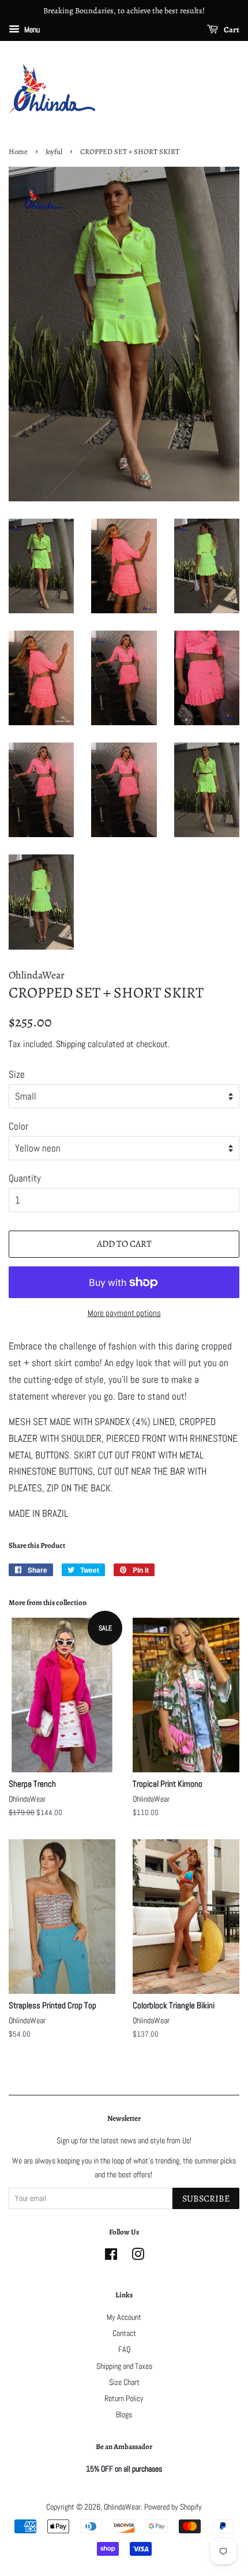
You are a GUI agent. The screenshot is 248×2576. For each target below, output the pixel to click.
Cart (231, 30)
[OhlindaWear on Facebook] (111, 2256)
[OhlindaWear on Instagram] (138, 2256)
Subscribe (206, 2199)
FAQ (124, 2349)
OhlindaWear (122, 2507)
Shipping (71, 1044)
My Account (124, 2317)
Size (17, 1074)
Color (18, 1126)
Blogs (124, 2414)
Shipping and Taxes (124, 2366)
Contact (124, 2333)
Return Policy (124, 2398)
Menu (31, 29)
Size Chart (124, 2382)
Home (18, 151)
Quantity (25, 1178)
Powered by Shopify (173, 2507)
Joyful (54, 151)
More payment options (124, 1313)
